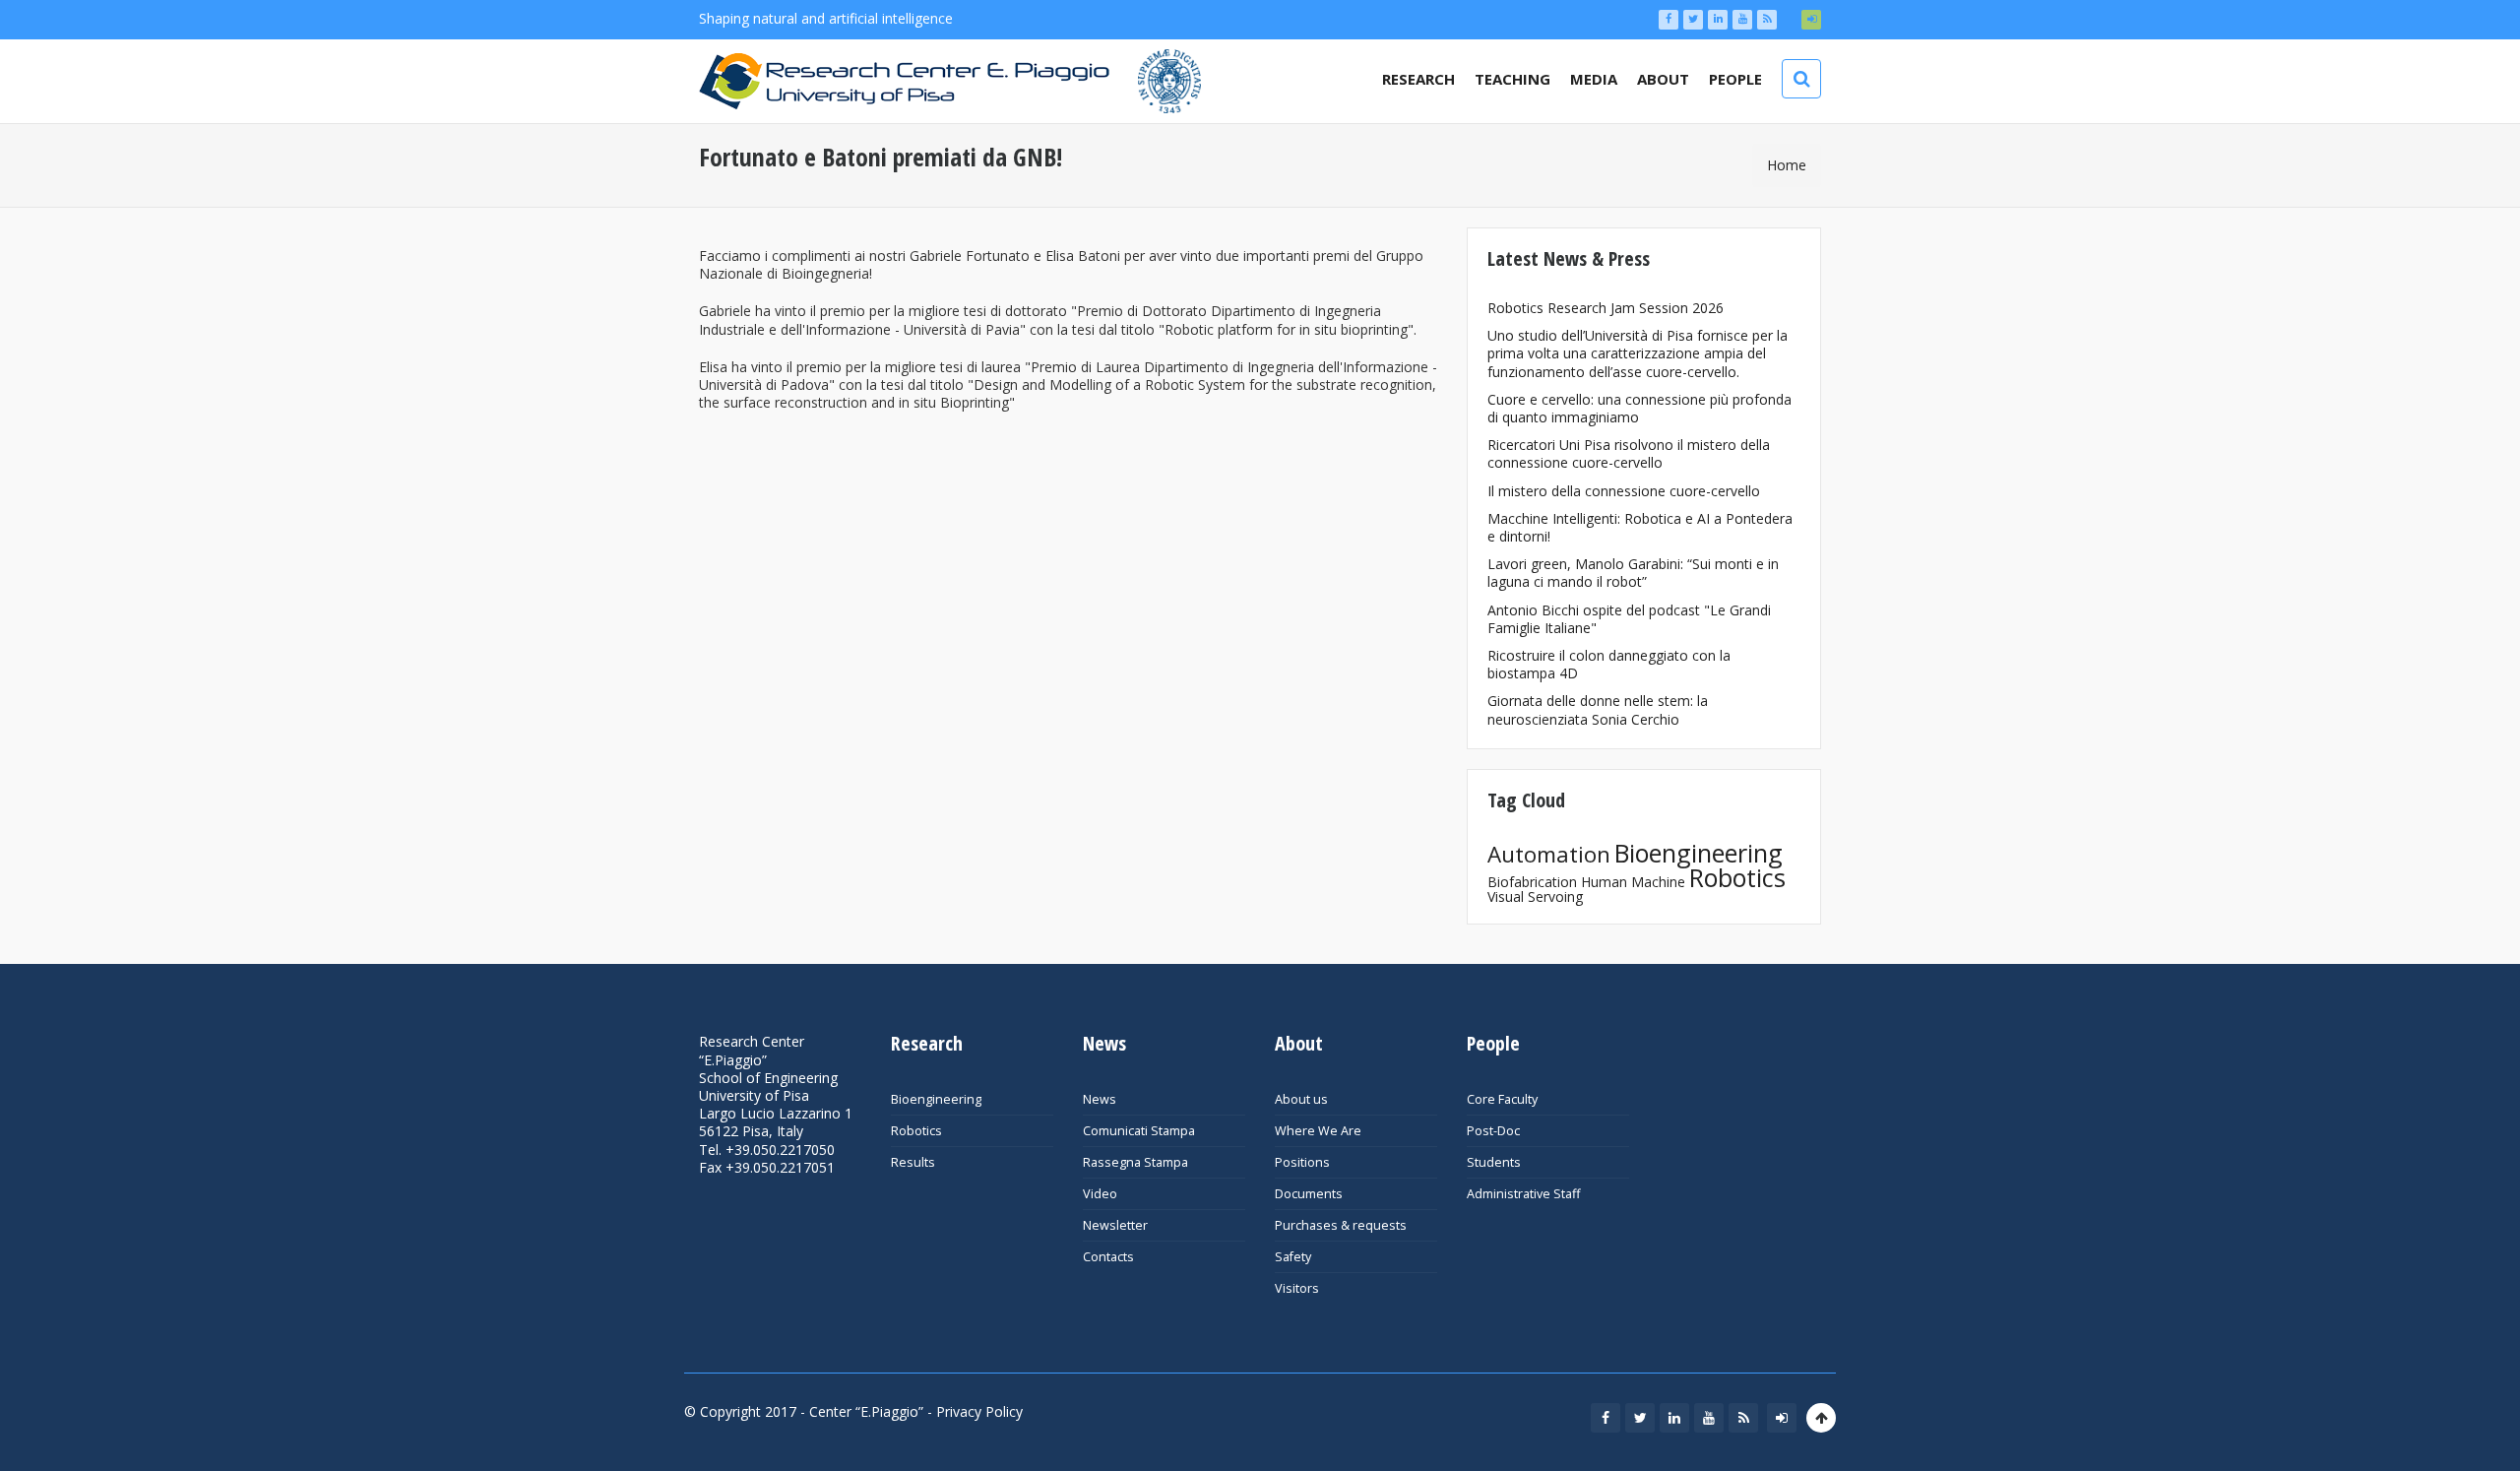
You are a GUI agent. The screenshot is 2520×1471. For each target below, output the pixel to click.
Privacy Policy (979, 1411)
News (1100, 1099)
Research (1418, 79)
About (1663, 79)
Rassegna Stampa (1135, 1162)
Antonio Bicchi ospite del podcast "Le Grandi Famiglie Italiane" (1629, 619)
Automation (1549, 854)
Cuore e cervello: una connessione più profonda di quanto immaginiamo (1639, 408)
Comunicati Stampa (1139, 1131)
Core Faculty (1502, 1099)
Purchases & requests (1341, 1225)
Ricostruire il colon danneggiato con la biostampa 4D (1609, 664)
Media (1594, 79)
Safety (1293, 1257)
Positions (1302, 1162)
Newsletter (1115, 1225)
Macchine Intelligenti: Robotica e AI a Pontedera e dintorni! (1640, 527)
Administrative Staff (1523, 1194)
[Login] (1811, 20)
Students (1494, 1162)
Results (913, 1162)
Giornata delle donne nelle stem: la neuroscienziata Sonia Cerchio (1598, 709)
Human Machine (1633, 882)
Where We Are (1318, 1131)
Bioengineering (1699, 853)
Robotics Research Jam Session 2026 (1606, 308)
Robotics (1737, 877)
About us (1301, 1099)
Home (1787, 165)
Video (1100, 1194)
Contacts (1108, 1257)
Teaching (1512, 79)
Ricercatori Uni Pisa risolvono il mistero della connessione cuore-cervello (1629, 453)
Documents (1309, 1194)
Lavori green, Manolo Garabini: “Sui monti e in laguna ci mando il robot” (1633, 573)
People (1735, 79)
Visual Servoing (1535, 896)
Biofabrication (1532, 882)
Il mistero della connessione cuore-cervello (1624, 491)
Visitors (1297, 1288)
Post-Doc (1493, 1131)
